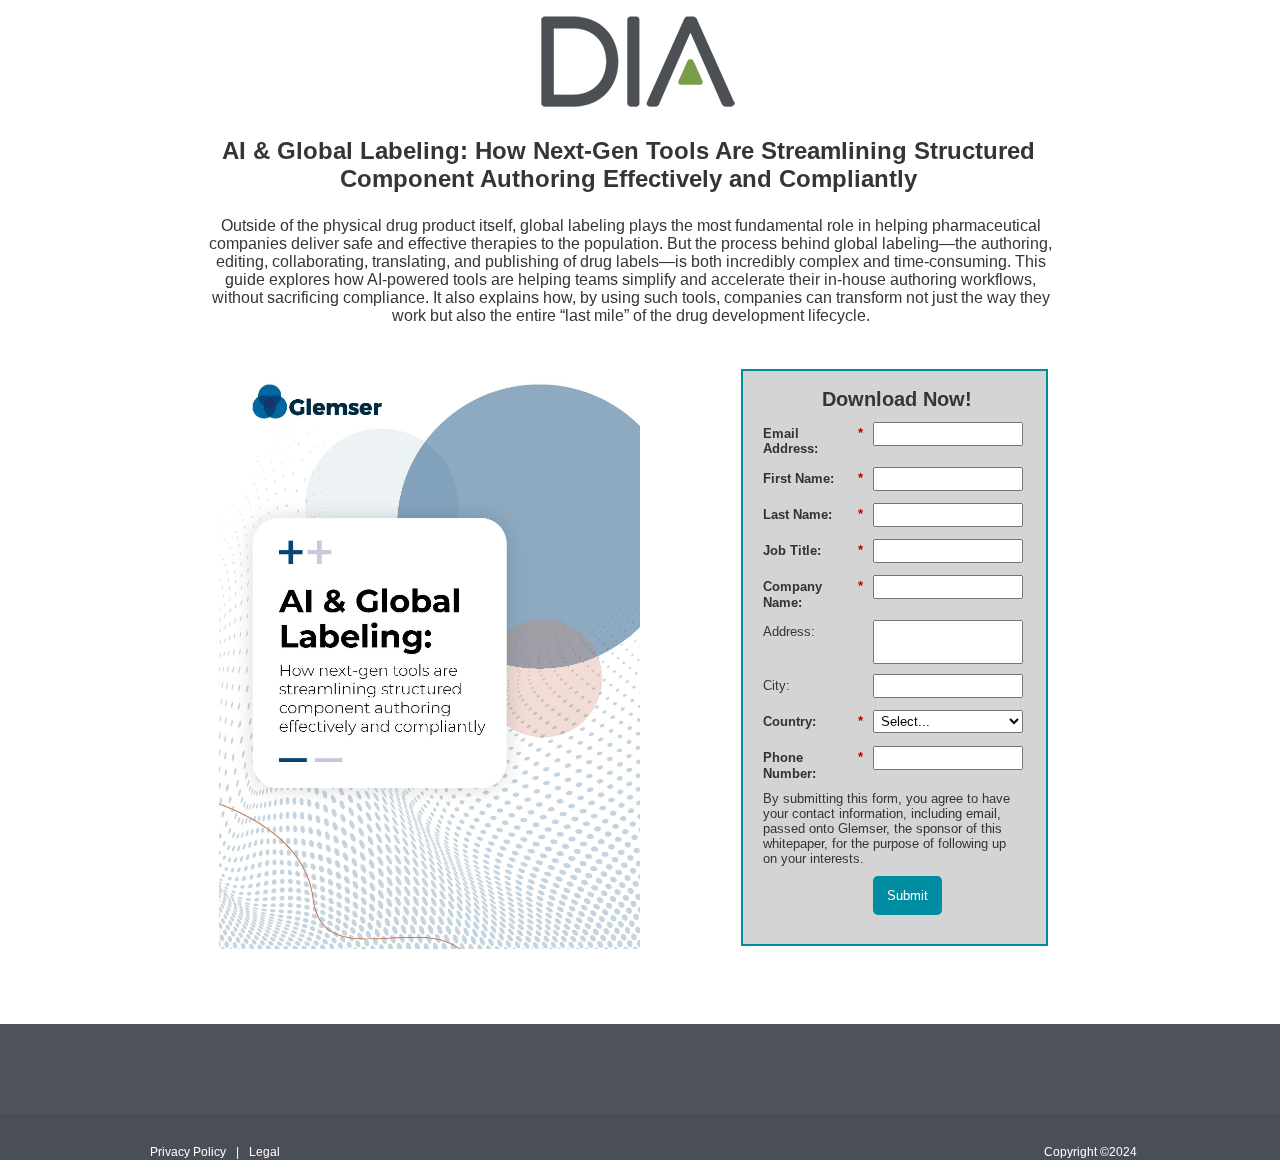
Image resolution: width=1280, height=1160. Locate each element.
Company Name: (813, 594)
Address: (789, 631)
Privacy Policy (188, 1152)
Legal (264, 1152)
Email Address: (813, 441)
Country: (813, 721)
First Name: (813, 478)
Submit (907, 895)
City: (776, 685)
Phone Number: (813, 765)
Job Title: (813, 550)
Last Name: (813, 514)
